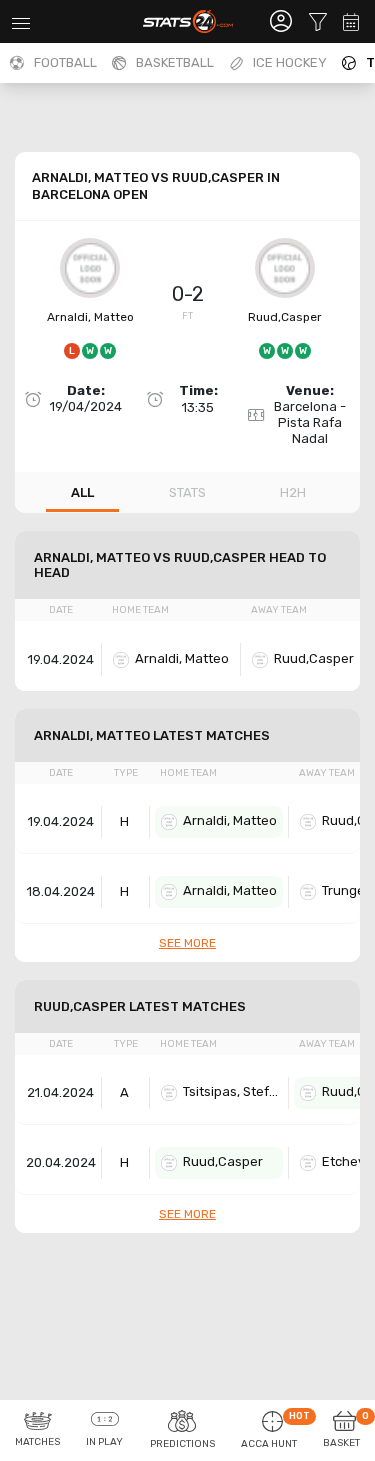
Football (65, 62)
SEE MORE (187, 943)
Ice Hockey (290, 62)
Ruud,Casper (285, 317)
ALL (82, 492)
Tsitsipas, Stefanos (233, 1091)
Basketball (175, 62)
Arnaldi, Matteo (90, 317)
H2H (293, 492)
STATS (187, 492)
